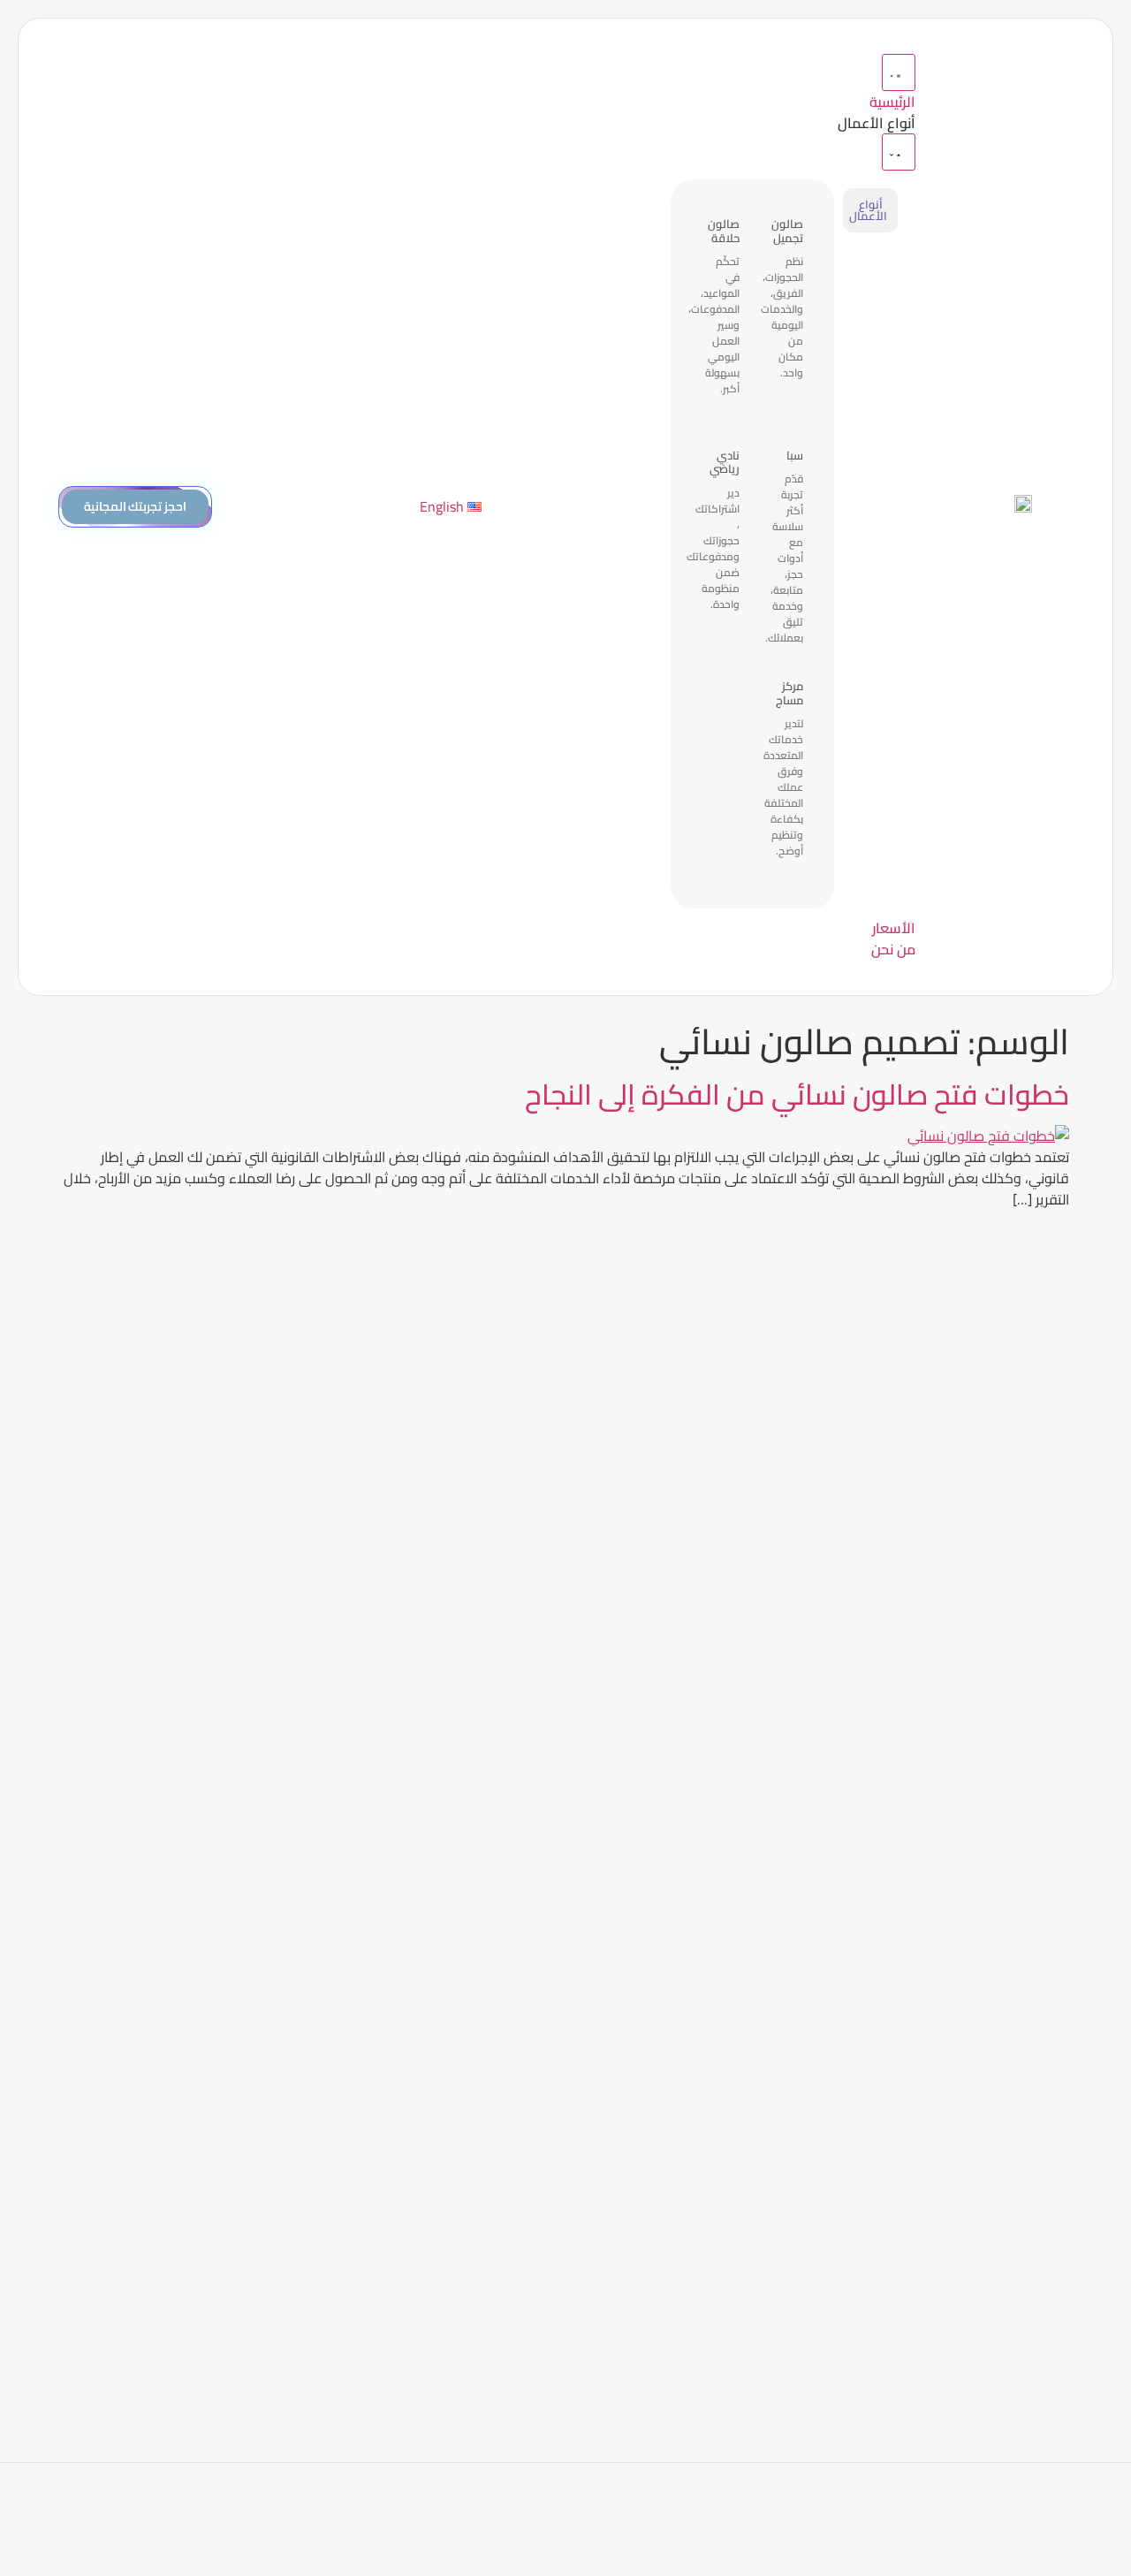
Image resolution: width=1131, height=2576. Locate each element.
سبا (795, 455)
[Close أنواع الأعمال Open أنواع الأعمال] (899, 152)
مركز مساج (789, 693)
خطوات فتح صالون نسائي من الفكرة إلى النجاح (797, 1094)
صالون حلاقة (724, 231)
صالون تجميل (787, 231)
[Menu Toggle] (899, 72)
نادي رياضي (725, 462)
